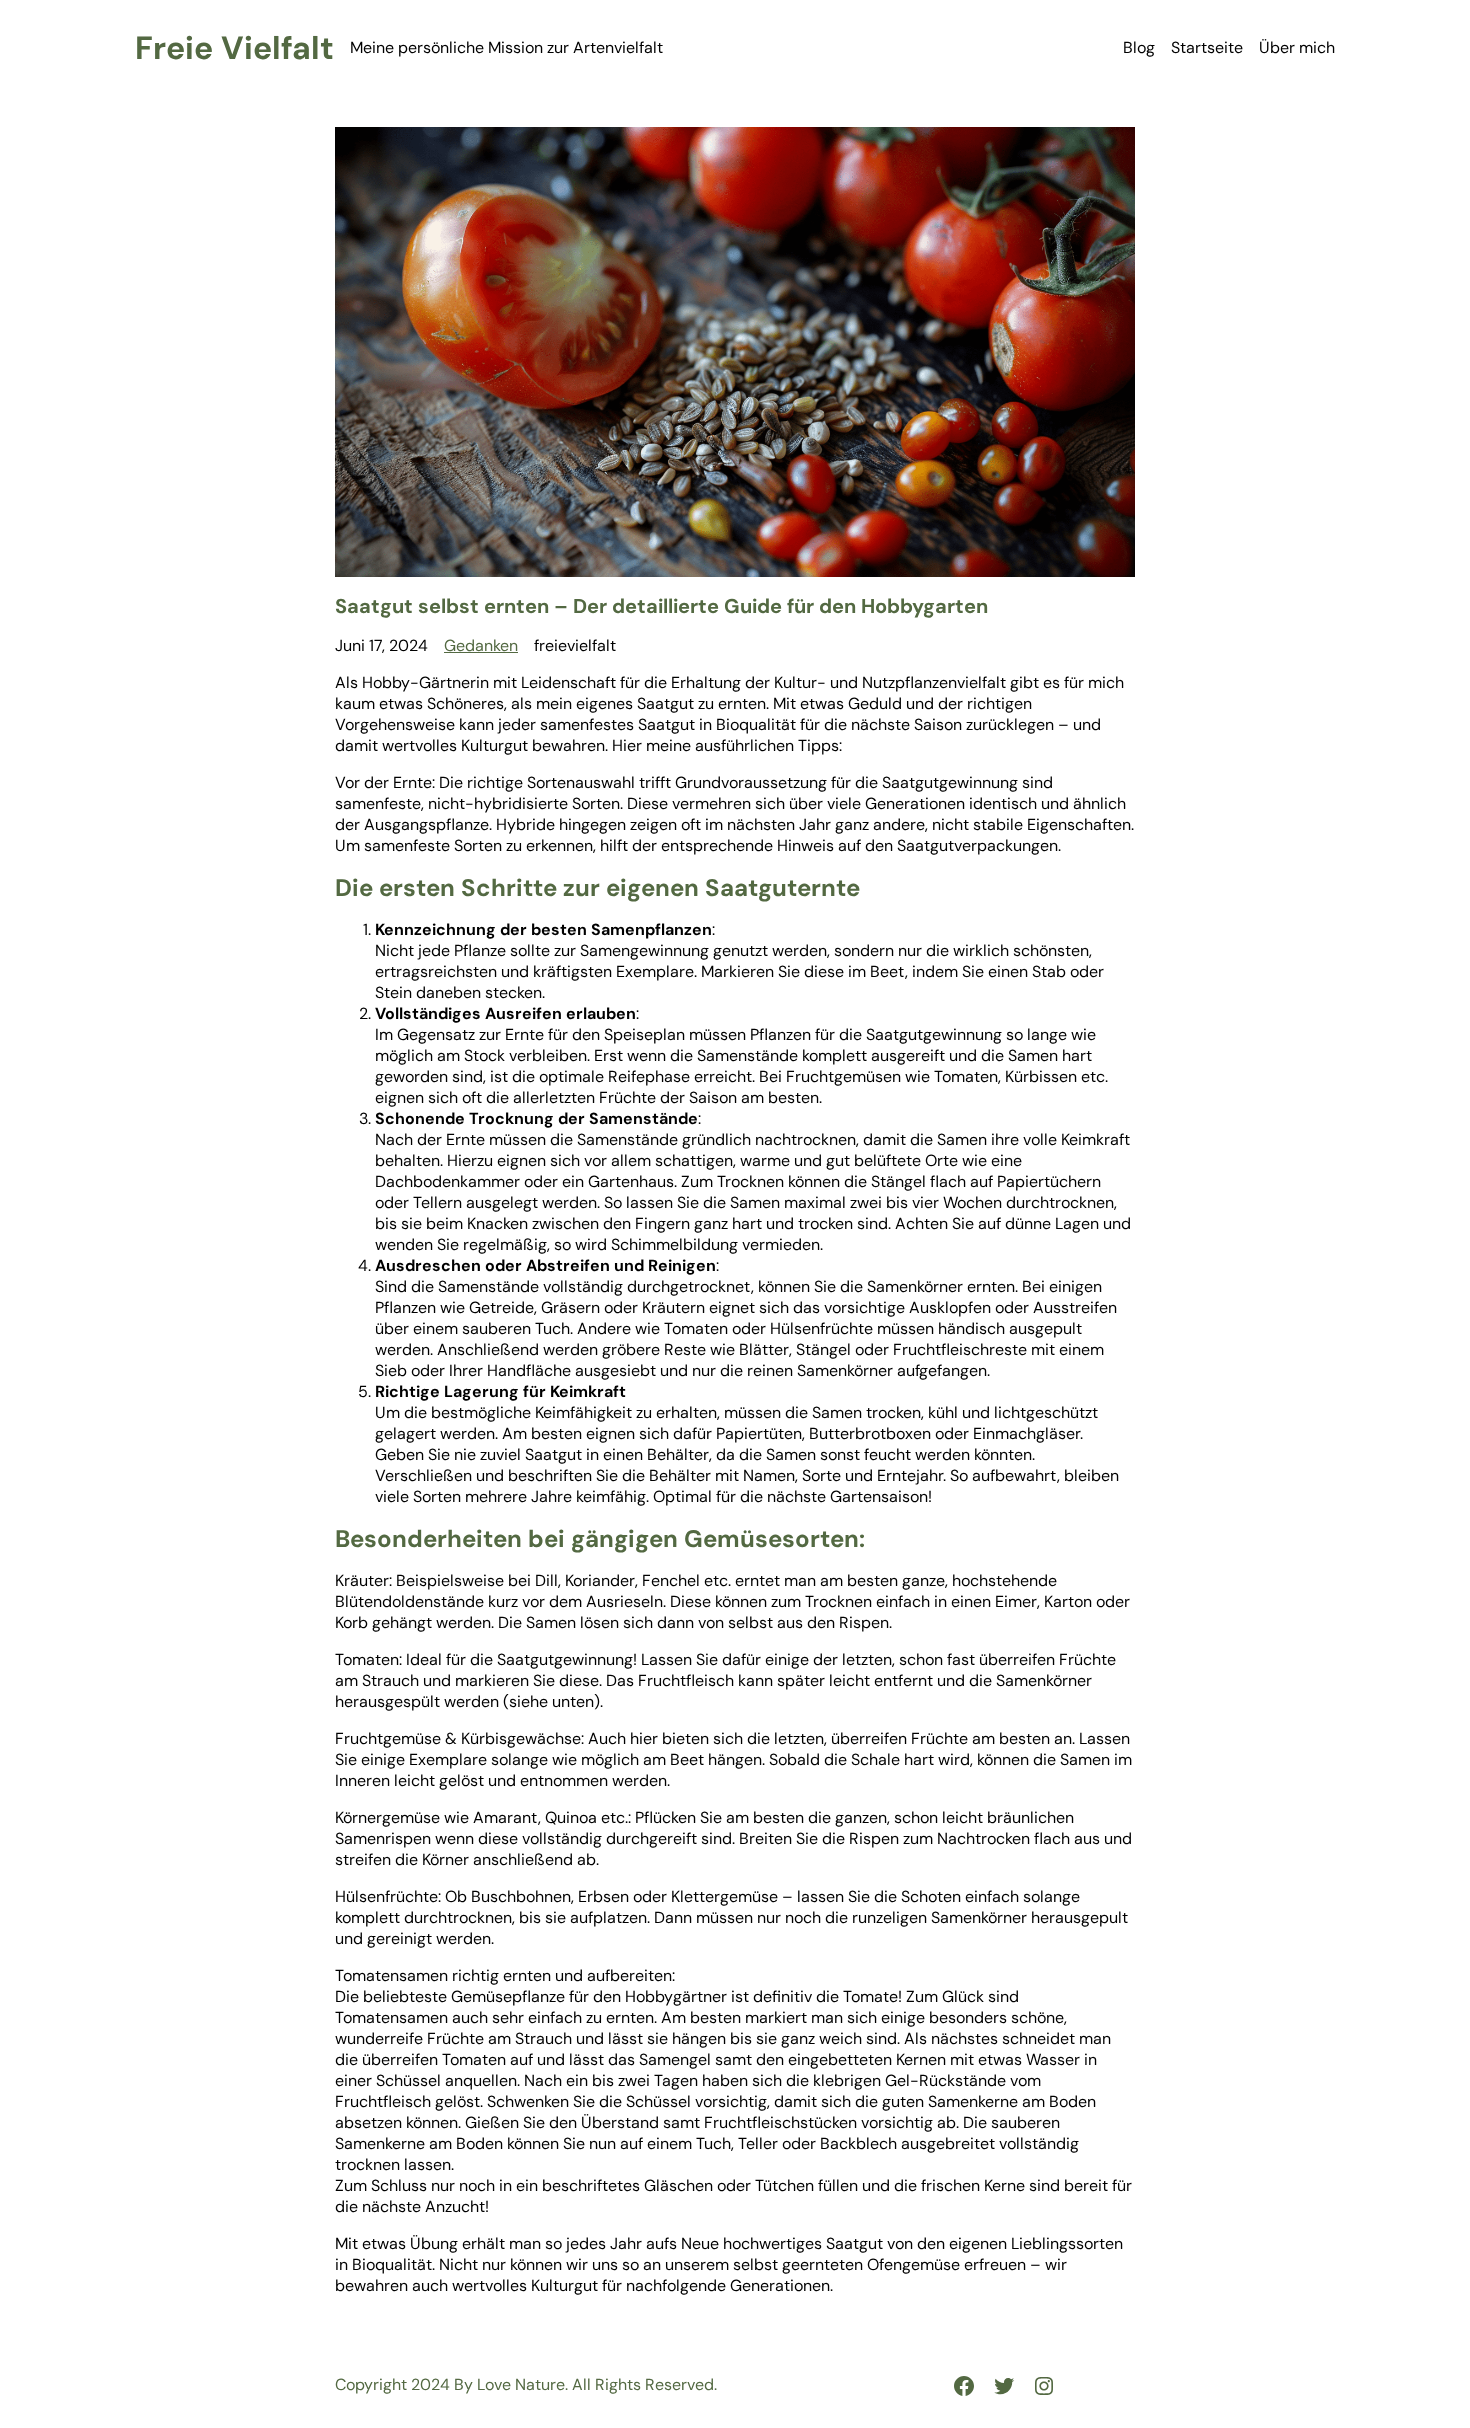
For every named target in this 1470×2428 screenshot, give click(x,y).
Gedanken (481, 645)
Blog (1139, 47)
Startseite (1207, 47)
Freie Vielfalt (234, 48)
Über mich (1297, 47)
